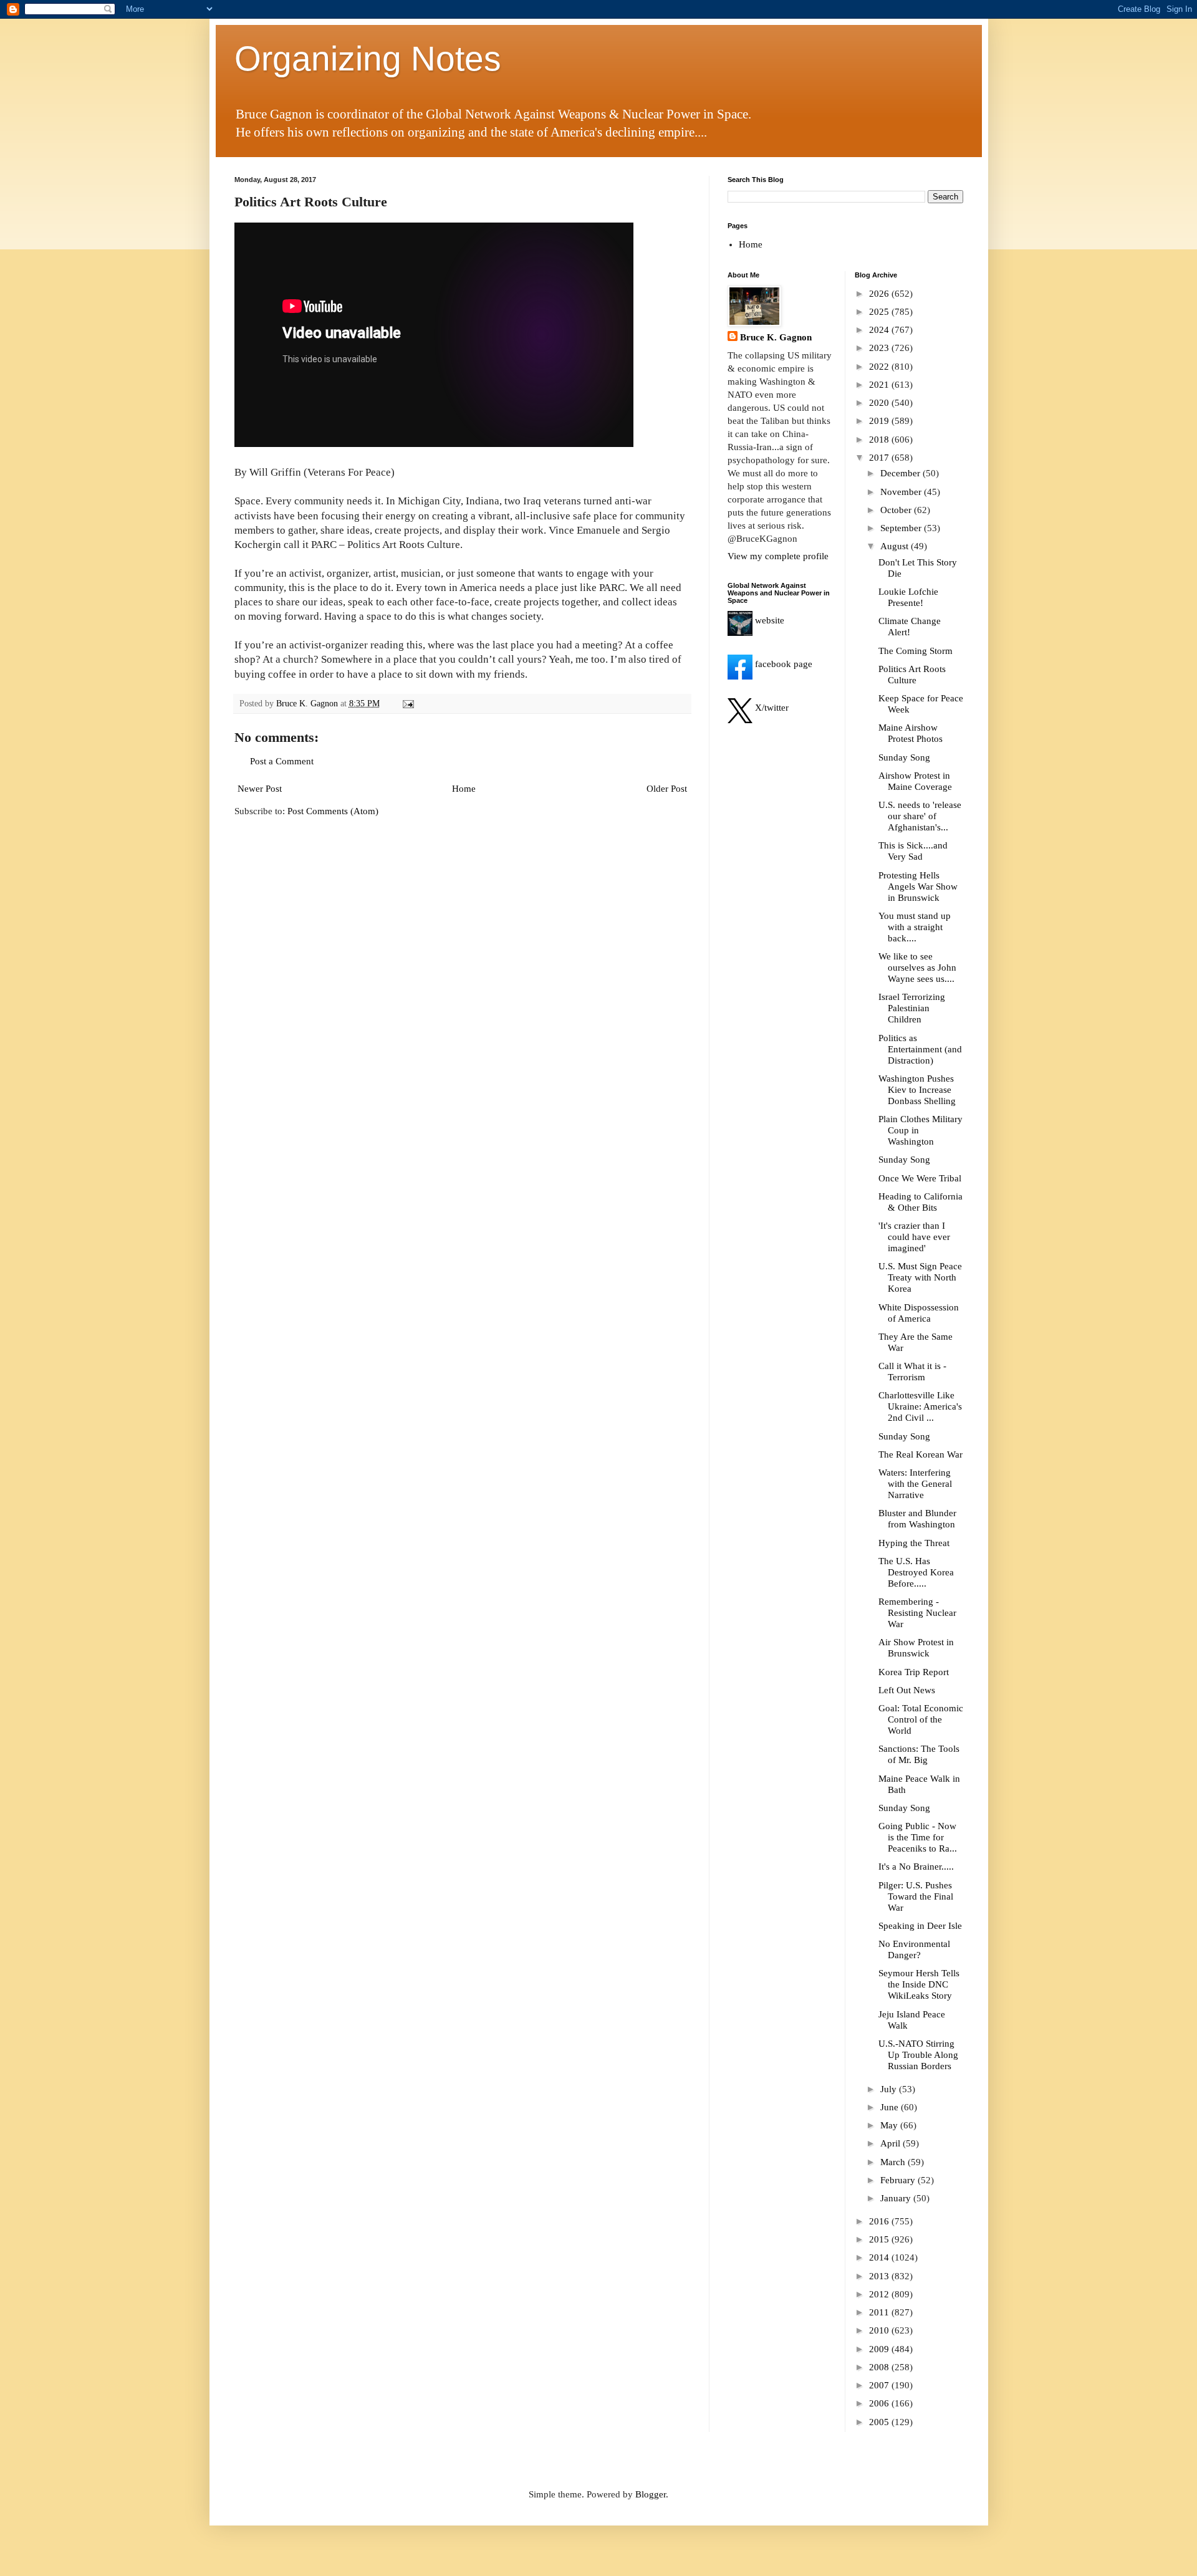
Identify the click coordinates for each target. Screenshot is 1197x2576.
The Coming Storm (916, 651)
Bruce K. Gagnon (776, 337)
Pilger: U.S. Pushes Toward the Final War (916, 1896)
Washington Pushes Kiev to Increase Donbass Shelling (917, 1090)
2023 (880, 348)
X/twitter (771, 708)
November (902, 492)
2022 (880, 367)
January (897, 2198)
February (899, 2180)
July (890, 2089)
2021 (880, 385)
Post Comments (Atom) (333, 811)
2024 (880, 330)
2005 (880, 2422)
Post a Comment (282, 761)
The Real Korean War (921, 1454)
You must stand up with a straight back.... (915, 927)
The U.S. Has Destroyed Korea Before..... (916, 1572)
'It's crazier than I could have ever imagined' (914, 1237)
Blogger (651, 2494)
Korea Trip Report (914, 1672)
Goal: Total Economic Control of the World (921, 1719)
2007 (880, 2385)
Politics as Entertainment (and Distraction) (920, 1049)
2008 (880, 2367)
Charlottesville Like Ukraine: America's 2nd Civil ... (920, 1406)
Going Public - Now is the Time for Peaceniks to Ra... (918, 1837)
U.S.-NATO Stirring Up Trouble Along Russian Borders (918, 2055)
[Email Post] (408, 704)
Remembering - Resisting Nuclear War (917, 1613)
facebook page (782, 664)
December (901, 473)
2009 (880, 2349)
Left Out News (907, 1690)
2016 (880, 2221)
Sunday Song (904, 757)
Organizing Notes (368, 59)
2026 (880, 294)
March (894, 2162)
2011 (880, 2312)
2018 (880, 440)
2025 (880, 312)
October (897, 510)
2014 (880, 2257)
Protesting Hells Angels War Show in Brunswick (918, 887)
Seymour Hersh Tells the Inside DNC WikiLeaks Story (919, 1984)
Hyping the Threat (914, 1543)
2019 (880, 421)
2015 (880, 2239)
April (892, 2143)
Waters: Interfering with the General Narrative (915, 1484)
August (896, 546)
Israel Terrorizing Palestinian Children (912, 1008)
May (890, 2125)
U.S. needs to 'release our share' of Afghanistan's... (920, 816)
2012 (880, 2294)
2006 (880, 2403)
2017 (880, 458)
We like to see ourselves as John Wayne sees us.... (917, 968)
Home (464, 789)
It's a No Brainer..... (916, 1867)
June (891, 2107)
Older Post (667, 789)
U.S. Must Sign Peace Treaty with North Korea (920, 1277)
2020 (880, 403)
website (768, 620)
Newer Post (260, 789)
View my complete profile (778, 556)
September (902, 528)
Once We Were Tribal (920, 1178)
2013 (880, 2276)
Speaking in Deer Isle (920, 1926)
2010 (880, 2330)
